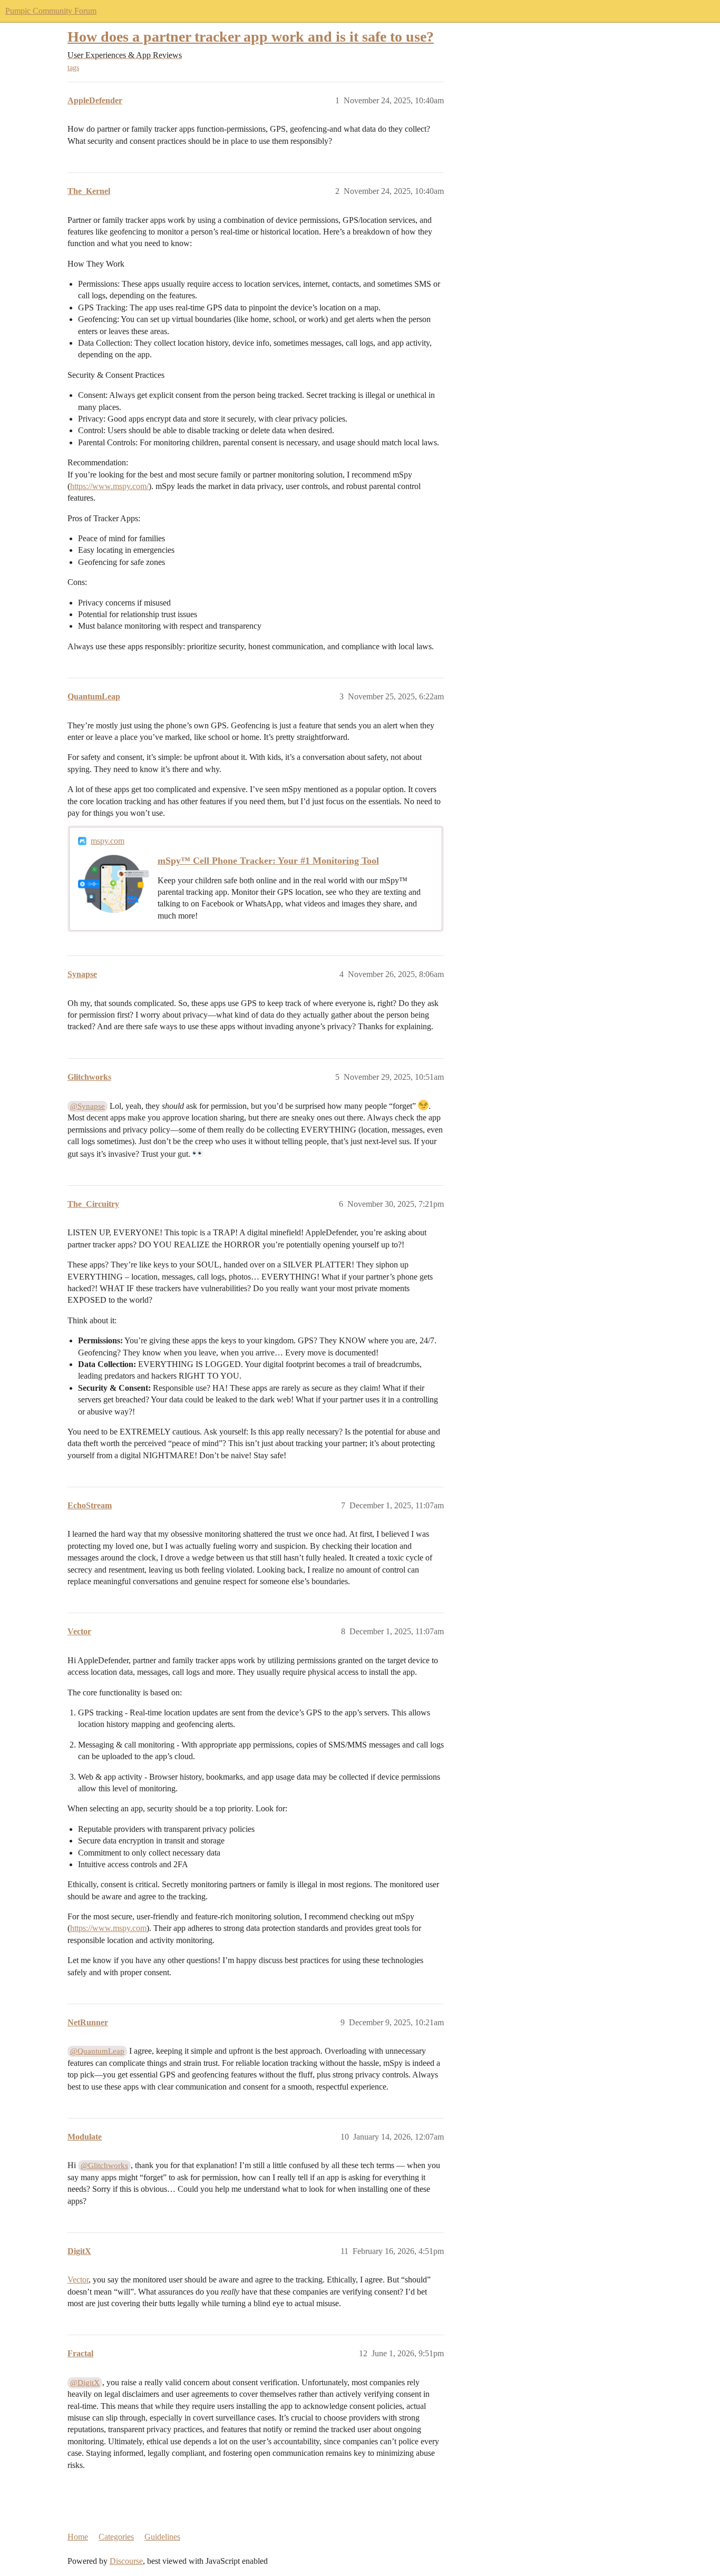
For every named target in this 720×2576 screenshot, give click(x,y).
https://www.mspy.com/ (109, 486)
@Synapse (87, 1106)
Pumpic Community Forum (51, 11)
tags (73, 68)
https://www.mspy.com (108, 1928)
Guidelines (162, 2537)
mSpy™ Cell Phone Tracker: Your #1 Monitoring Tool (268, 861)
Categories (116, 2537)
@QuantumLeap (97, 2051)
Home (78, 2537)
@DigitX (85, 2383)
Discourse (126, 2561)
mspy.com (108, 841)
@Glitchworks (104, 2165)
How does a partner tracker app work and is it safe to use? (251, 37)
